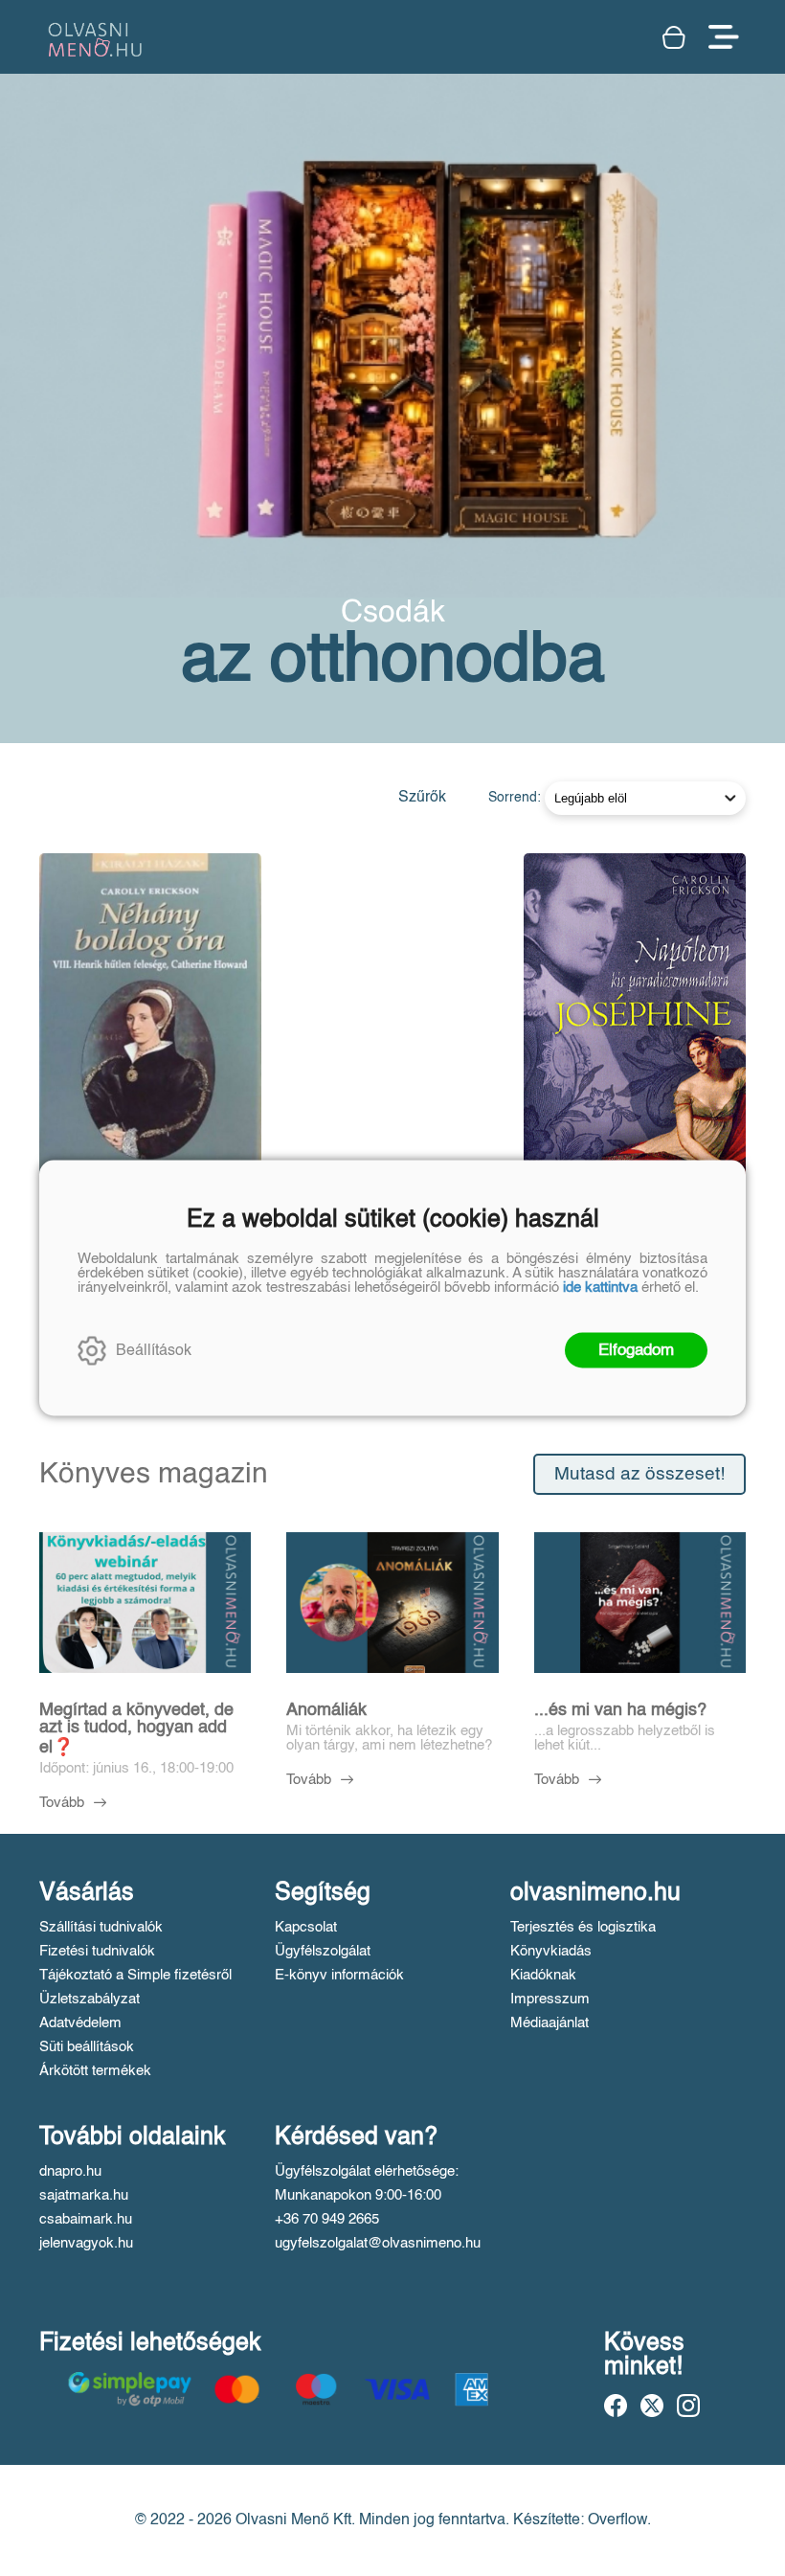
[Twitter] (652, 2406)
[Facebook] (616, 2406)
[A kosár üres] (676, 37)
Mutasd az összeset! (639, 1474)
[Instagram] (688, 2406)
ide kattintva (600, 1288)
